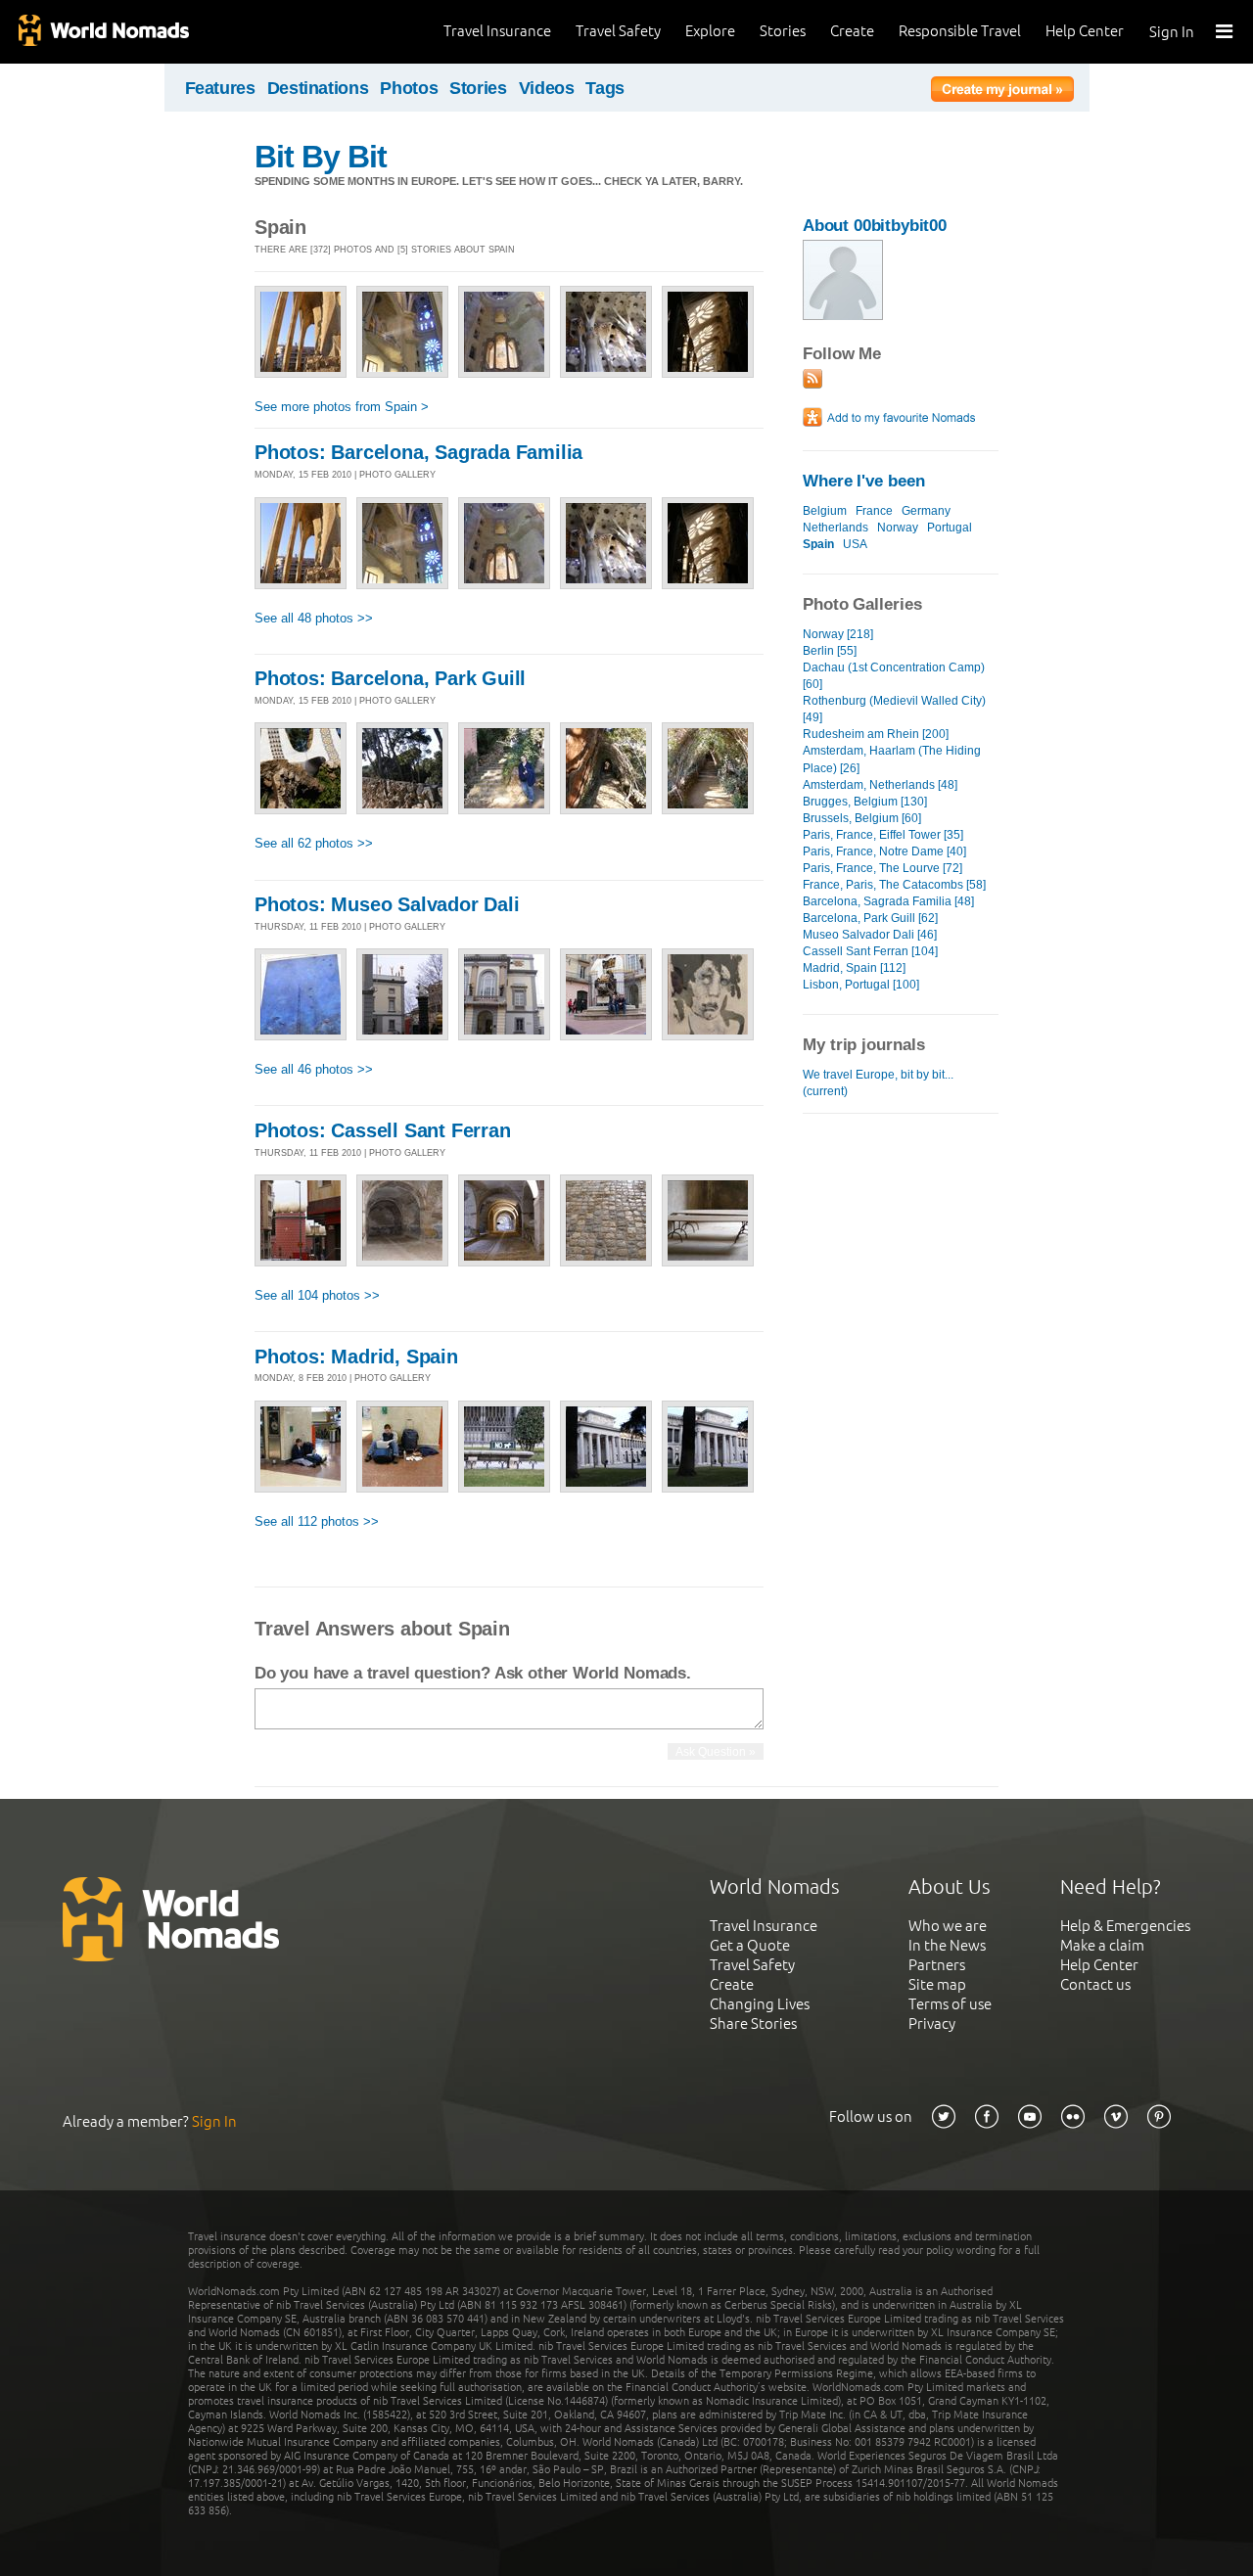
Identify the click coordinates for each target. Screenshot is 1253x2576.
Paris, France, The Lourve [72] (882, 868)
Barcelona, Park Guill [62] (870, 918)
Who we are (948, 1926)
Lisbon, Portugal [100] (861, 985)
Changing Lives (760, 2004)
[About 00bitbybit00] (843, 316)
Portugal (950, 528)
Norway (898, 528)
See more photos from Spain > (342, 407)
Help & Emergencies (1125, 1926)
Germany (926, 511)
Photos (409, 88)
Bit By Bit (321, 157)
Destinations (318, 88)
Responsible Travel (960, 31)
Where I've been (864, 481)
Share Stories (753, 2024)
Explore (710, 31)
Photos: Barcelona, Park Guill (390, 678)
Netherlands (835, 528)
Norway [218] (838, 634)
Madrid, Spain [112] (854, 968)
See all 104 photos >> (317, 1295)
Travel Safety (618, 31)
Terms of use (950, 2004)
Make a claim (1102, 1945)
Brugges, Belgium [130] (865, 802)
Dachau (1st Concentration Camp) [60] (894, 676)
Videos (547, 88)
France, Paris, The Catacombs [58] (894, 885)
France (874, 511)
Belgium (825, 511)
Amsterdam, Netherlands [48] (880, 785)
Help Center (1085, 31)
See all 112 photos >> (317, 1521)
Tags (605, 88)
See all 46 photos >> (314, 1069)
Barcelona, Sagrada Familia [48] (888, 901)
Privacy (932, 2024)
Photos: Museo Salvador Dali (387, 904)
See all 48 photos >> (314, 618)
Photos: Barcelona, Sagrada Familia (418, 452)
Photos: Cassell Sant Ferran (383, 1130)
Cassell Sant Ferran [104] (870, 951)
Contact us (1095, 1984)
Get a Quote (750, 1945)
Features (220, 88)
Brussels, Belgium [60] (862, 818)
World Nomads (103, 32)
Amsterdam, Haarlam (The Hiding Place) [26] (892, 759)
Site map (937, 1984)
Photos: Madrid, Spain (356, 1357)
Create (852, 31)
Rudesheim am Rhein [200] (876, 734)
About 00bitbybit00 (875, 226)
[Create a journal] (1002, 92)
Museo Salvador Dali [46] (870, 935)
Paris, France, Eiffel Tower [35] (883, 835)
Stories (783, 31)
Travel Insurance (497, 31)
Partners (937, 1965)
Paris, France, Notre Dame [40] (884, 851)
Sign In (1172, 32)
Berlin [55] (830, 651)
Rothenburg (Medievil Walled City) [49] (894, 709)
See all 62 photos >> (314, 843)
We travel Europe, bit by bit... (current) (878, 1083)
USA (855, 544)
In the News (947, 1945)
